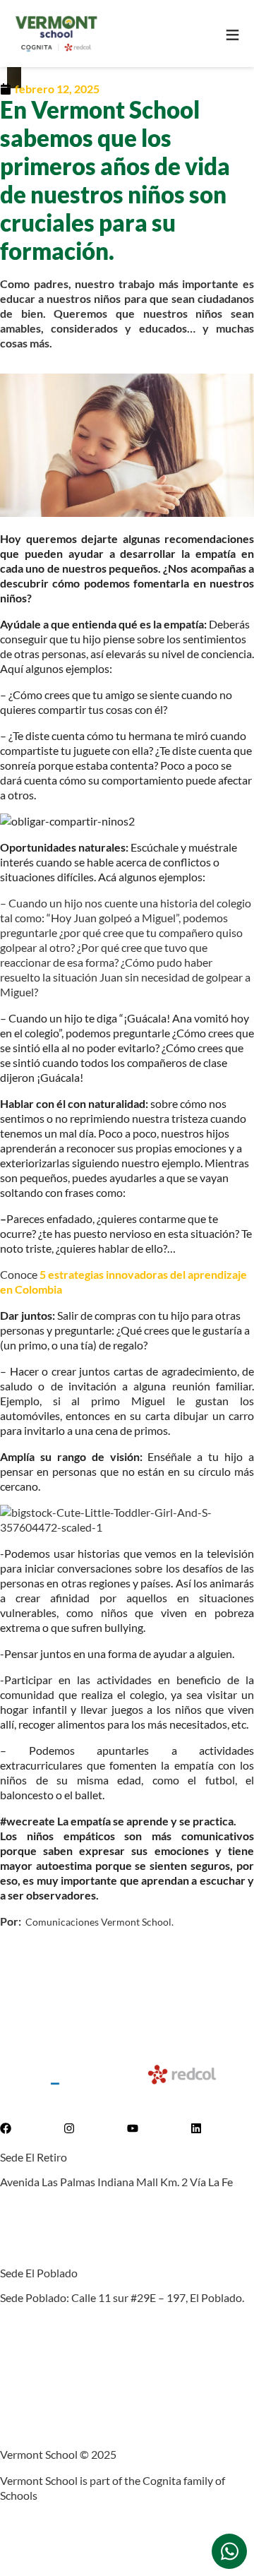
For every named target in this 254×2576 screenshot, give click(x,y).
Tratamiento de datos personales (79, 2402)
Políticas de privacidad (54, 2376)
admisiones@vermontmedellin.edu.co (91, 2234)
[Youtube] (133, 2128)
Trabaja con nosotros (51, 2350)
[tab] (229, 2551)
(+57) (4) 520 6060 (45, 2208)
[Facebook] (6, 2128)
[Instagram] (69, 2128)
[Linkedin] (196, 2128)
